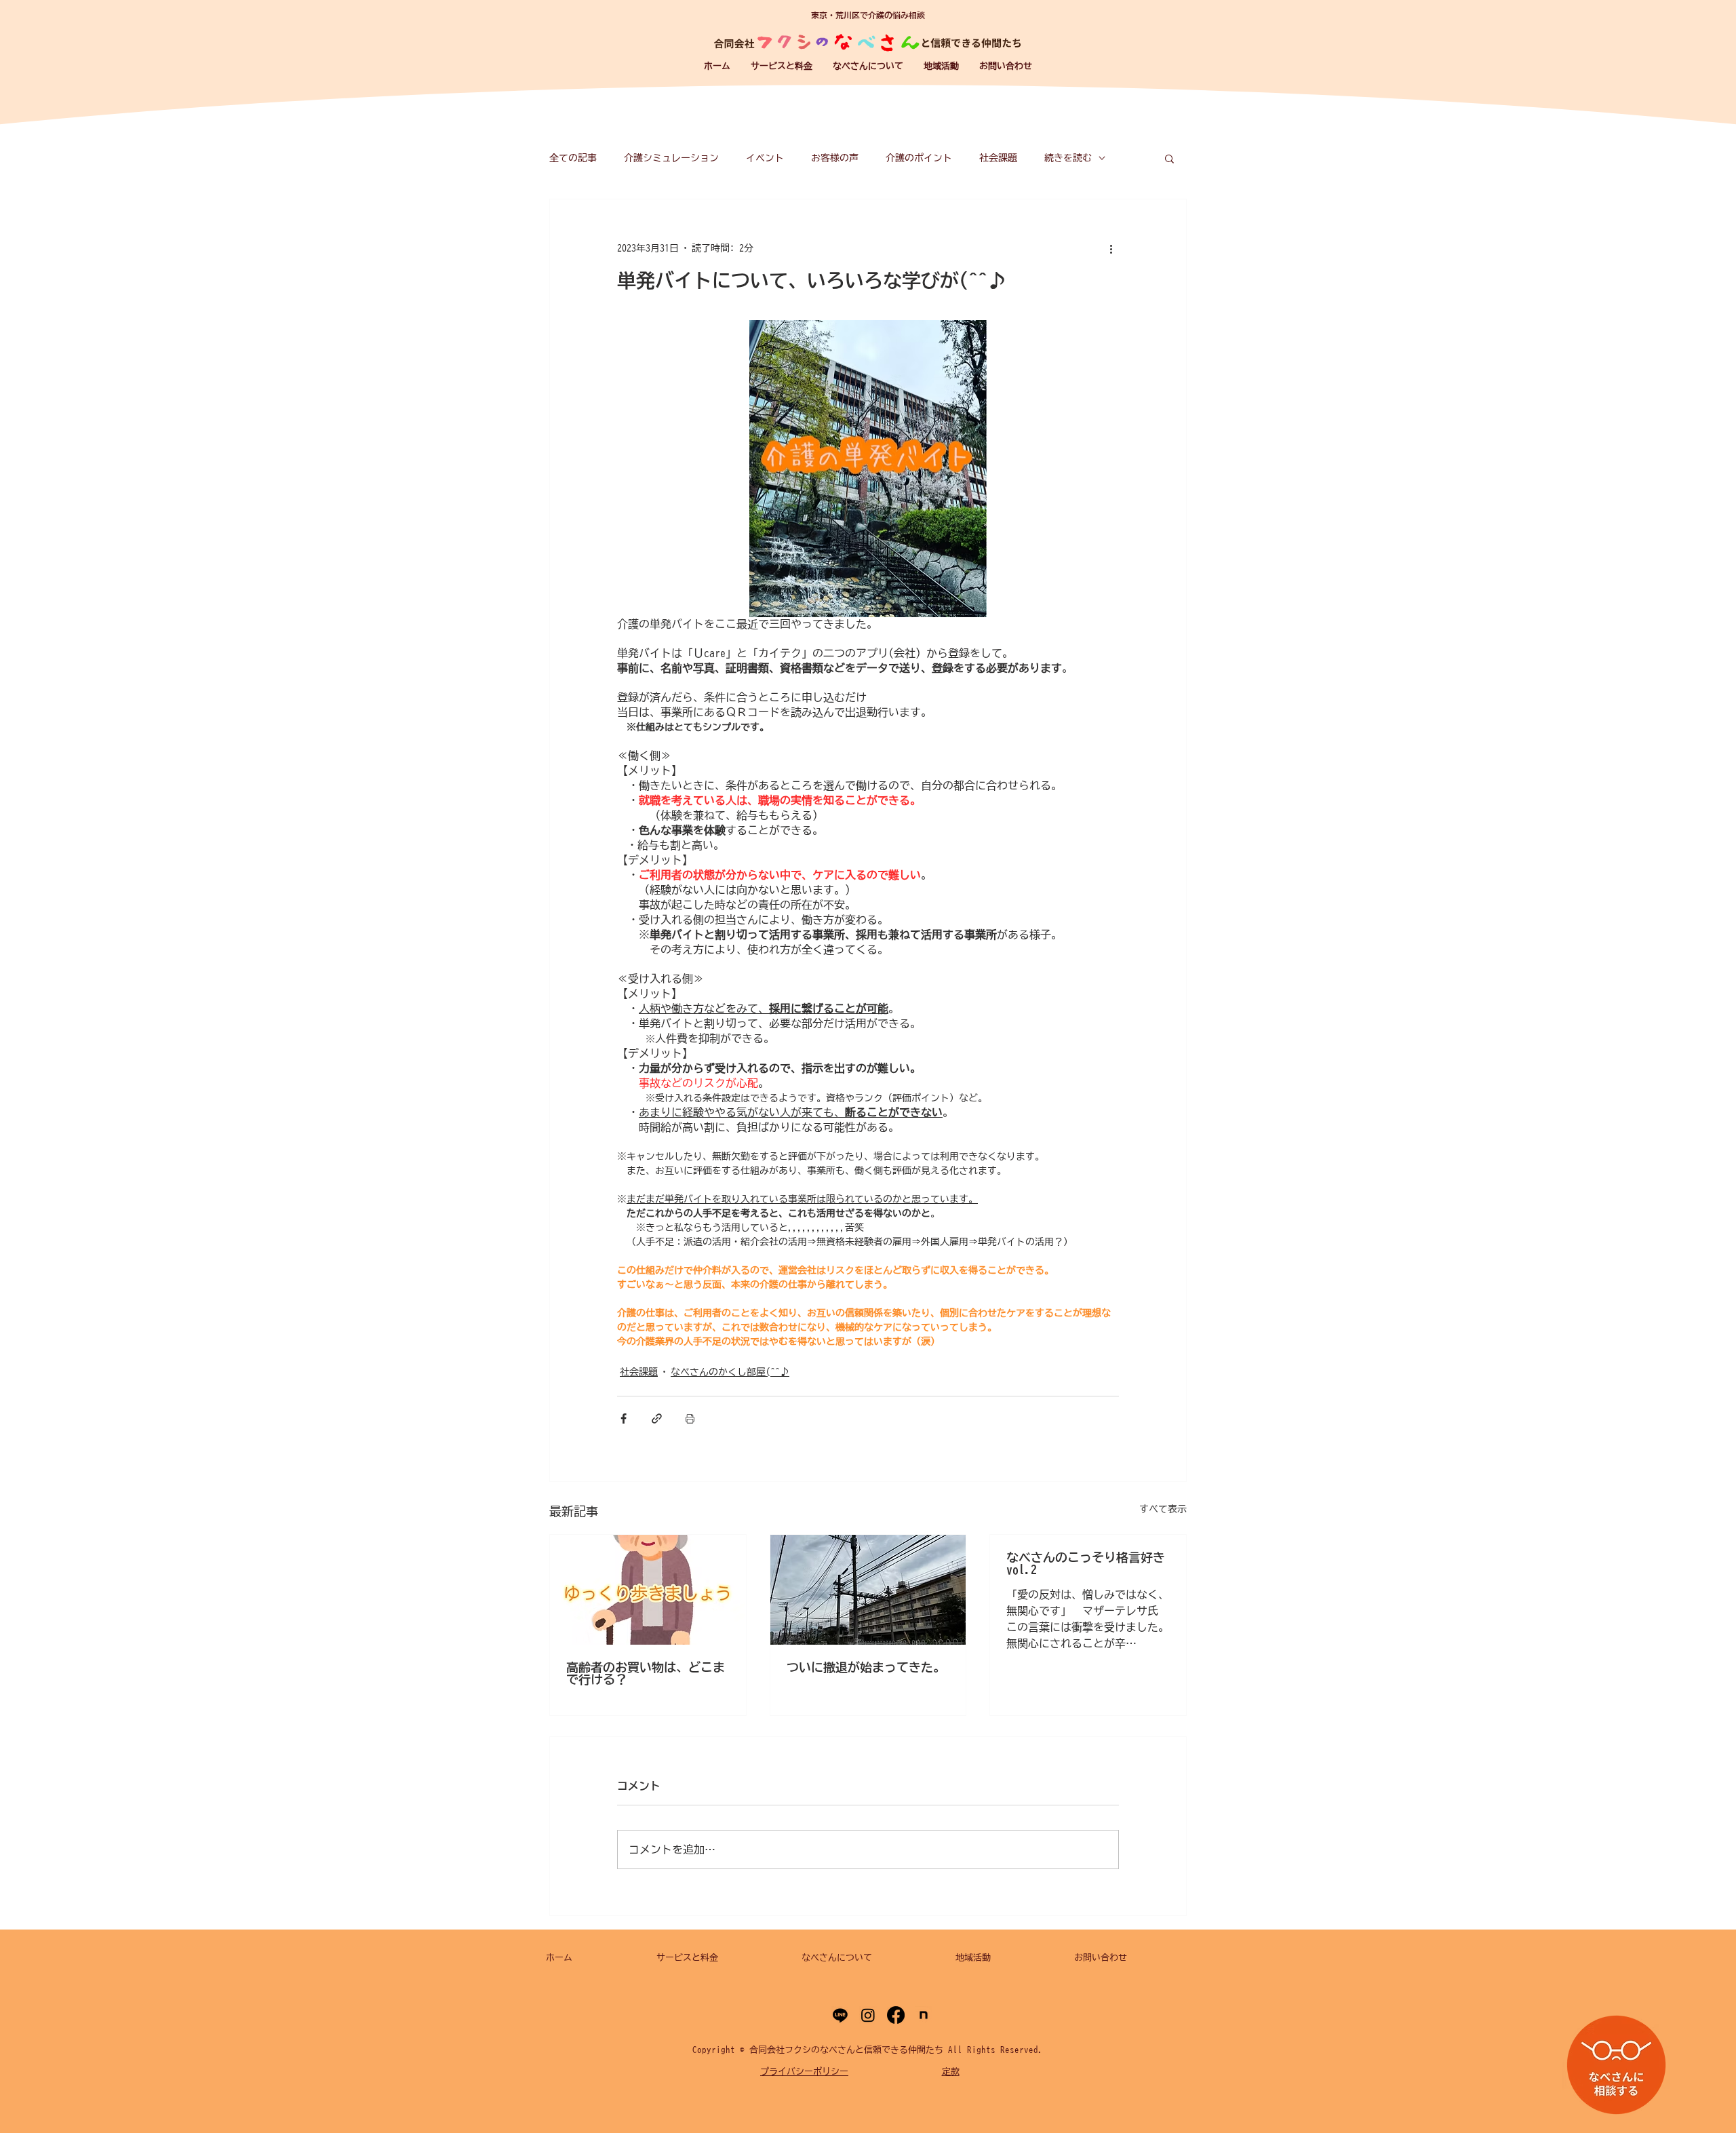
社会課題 (998, 158)
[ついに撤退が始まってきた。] (868, 1590)
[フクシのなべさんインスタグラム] (868, 2015)
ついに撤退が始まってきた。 (866, 1667)
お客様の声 (835, 158)
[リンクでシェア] (657, 1418)
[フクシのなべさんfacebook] (896, 2015)
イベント (765, 158)
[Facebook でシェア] (624, 1418)
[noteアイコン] (924, 2015)
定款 (951, 2072)
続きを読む (1068, 158)
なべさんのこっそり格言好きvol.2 (1086, 1563)
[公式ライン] (840, 2015)
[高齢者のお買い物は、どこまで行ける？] (648, 1590)
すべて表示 (1163, 1509)
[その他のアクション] (1111, 248)
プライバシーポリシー (804, 2072)
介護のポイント (919, 158)
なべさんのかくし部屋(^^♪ (730, 1372)
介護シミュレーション (671, 158)
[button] (782, 66)
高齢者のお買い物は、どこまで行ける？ (646, 1673)
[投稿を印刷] (690, 1418)
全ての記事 (573, 158)
